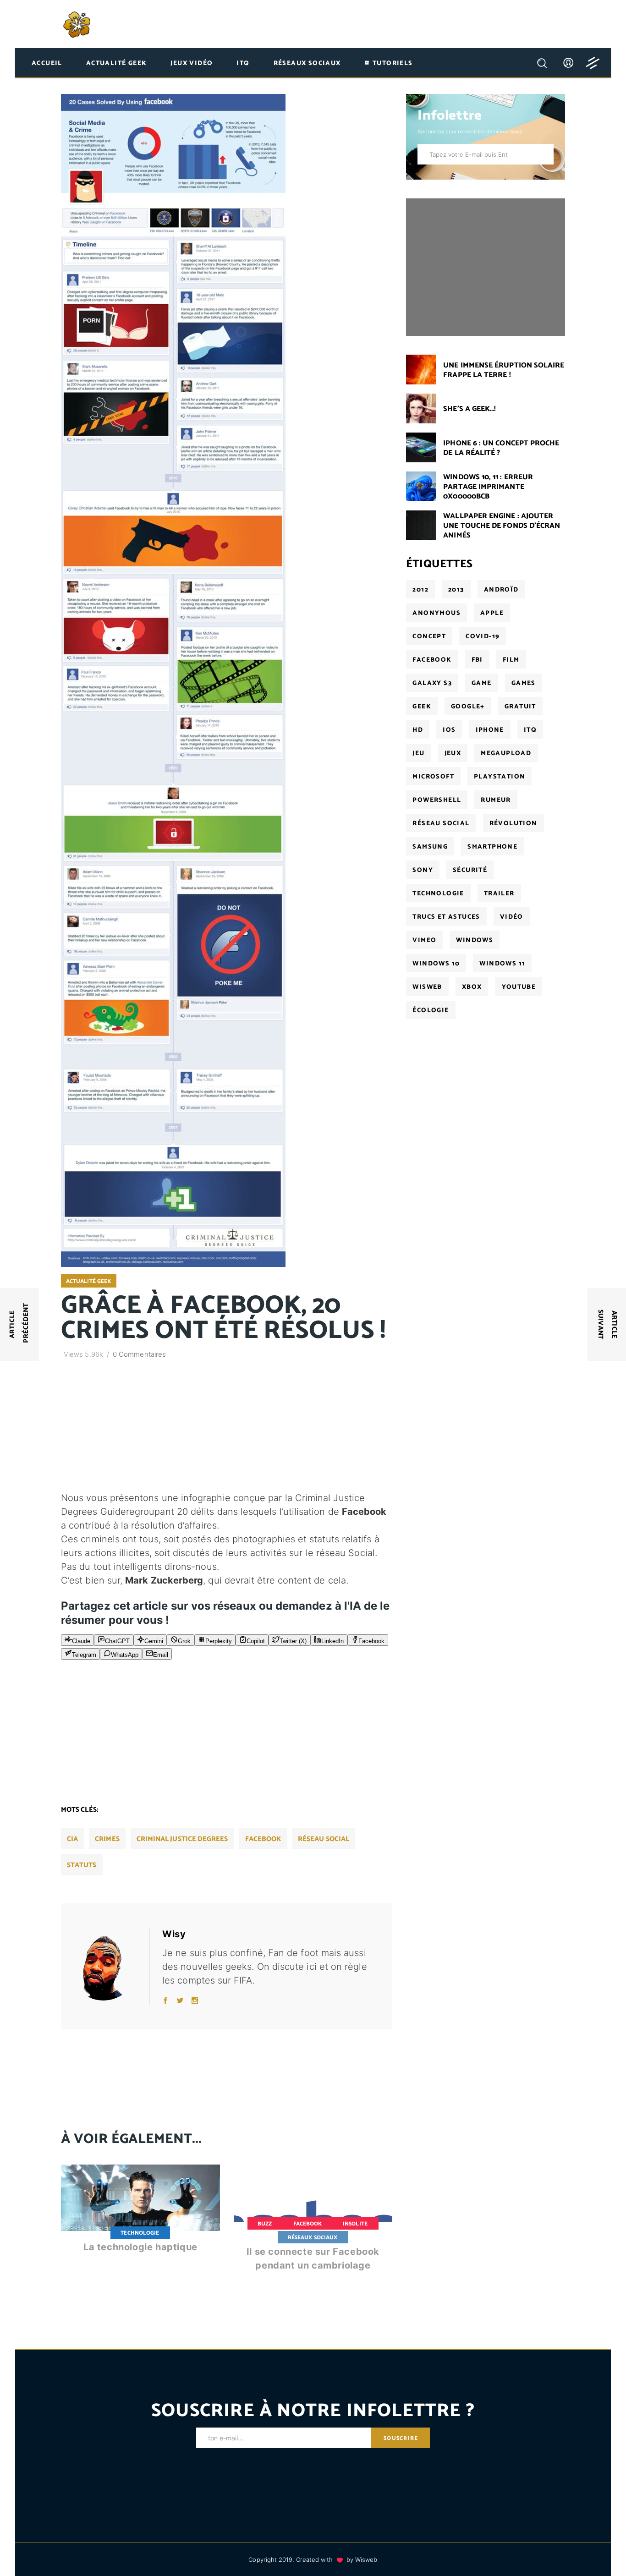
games (524, 683)
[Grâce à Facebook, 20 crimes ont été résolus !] (109, 1966)
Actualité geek (88, 1281)
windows (475, 940)
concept (429, 637)
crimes (107, 1839)
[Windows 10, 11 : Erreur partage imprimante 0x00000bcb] (421, 486)
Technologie (140, 2233)
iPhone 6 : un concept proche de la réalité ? (501, 448)
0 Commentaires (139, 1354)
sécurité (470, 870)
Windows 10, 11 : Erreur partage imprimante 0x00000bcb (488, 487)
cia (72, 1839)
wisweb (427, 987)
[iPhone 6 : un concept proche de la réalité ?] (421, 447)
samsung (430, 847)
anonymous (437, 613)
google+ (468, 707)
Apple (492, 613)
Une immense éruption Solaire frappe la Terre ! (504, 370)
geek (422, 707)
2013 (456, 590)
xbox (472, 987)
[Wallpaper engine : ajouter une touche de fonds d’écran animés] (421, 525)
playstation (500, 777)
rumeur (496, 800)
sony (423, 870)
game (482, 683)
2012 (420, 590)
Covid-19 (483, 637)
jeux (453, 754)
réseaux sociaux (313, 2238)
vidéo (512, 917)
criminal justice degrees (182, 1839)
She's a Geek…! (469, 409)
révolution (513, 824)
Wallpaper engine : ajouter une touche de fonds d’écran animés (502, 526)
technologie (438, 894)
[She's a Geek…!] (421, 408)
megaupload (506, 754)
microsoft (433, 777)
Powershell (437, 800)
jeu (418, 754)
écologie (431, 1011)
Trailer (499, 894)
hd (418, 730)
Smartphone (492, 847)
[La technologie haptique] (140, 2217)
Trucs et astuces (446, 917)
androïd (501, 590)
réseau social (324, 1839)
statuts (82, 1865)
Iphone (490, 730)
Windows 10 (436, 964)
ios (449, 730)
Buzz (265, 2224)
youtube (519, 987)
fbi (477, 660)
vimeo (424, 940)
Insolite (355, 2224)
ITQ (530, 730)
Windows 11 (502, 964)
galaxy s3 (432, 683)
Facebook (308, 2224)
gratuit (520, 707)
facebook (263, 1839)
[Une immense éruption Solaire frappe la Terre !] (421, 370)
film (511, 660)
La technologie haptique (140, 2247)
